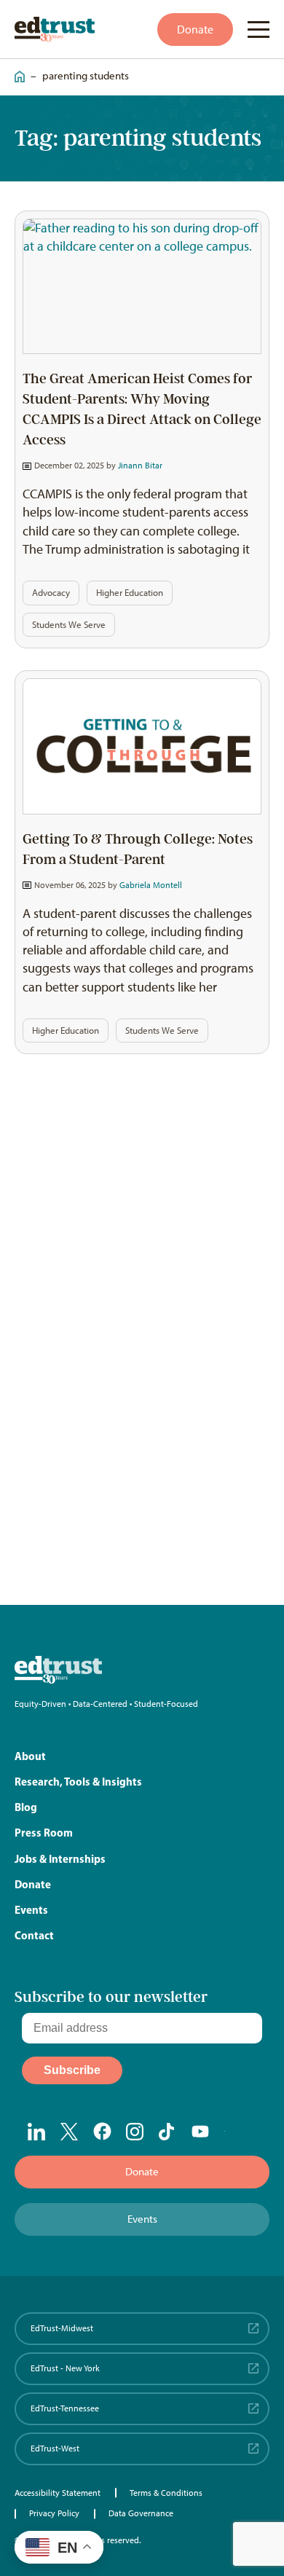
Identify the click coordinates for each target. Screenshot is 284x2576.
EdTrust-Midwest (62, 2328)
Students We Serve (69, 625)
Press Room (44, 1833)
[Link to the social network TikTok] (168, 2132)
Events (31, 1910)
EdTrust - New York (65, 2368)
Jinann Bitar (140, 466)
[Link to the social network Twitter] (70, 2132)
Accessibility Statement (58, 2493)
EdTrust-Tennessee (65, 2408)
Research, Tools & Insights (78, 1782)
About (30, 1756)
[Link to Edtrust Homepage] (55, 30)
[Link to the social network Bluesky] (233, 2132)
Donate (195, 30)
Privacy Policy (54, 2513)
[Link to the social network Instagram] (135, 2132)
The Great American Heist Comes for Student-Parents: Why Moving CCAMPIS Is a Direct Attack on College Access (142, 409)
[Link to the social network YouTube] (201, 2132)
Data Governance (141, 2513)
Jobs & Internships (60, 1859)
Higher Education (130, 593)
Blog (26, 1807)
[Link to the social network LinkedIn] (37, 2132)
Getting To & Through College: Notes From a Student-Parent (138, 849)
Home (16, 70)
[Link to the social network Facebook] (102, 2131)
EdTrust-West (55, 2449)
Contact (34, 1935)
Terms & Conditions (166, 2493)
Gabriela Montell (151, 885)
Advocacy (51, 593)
